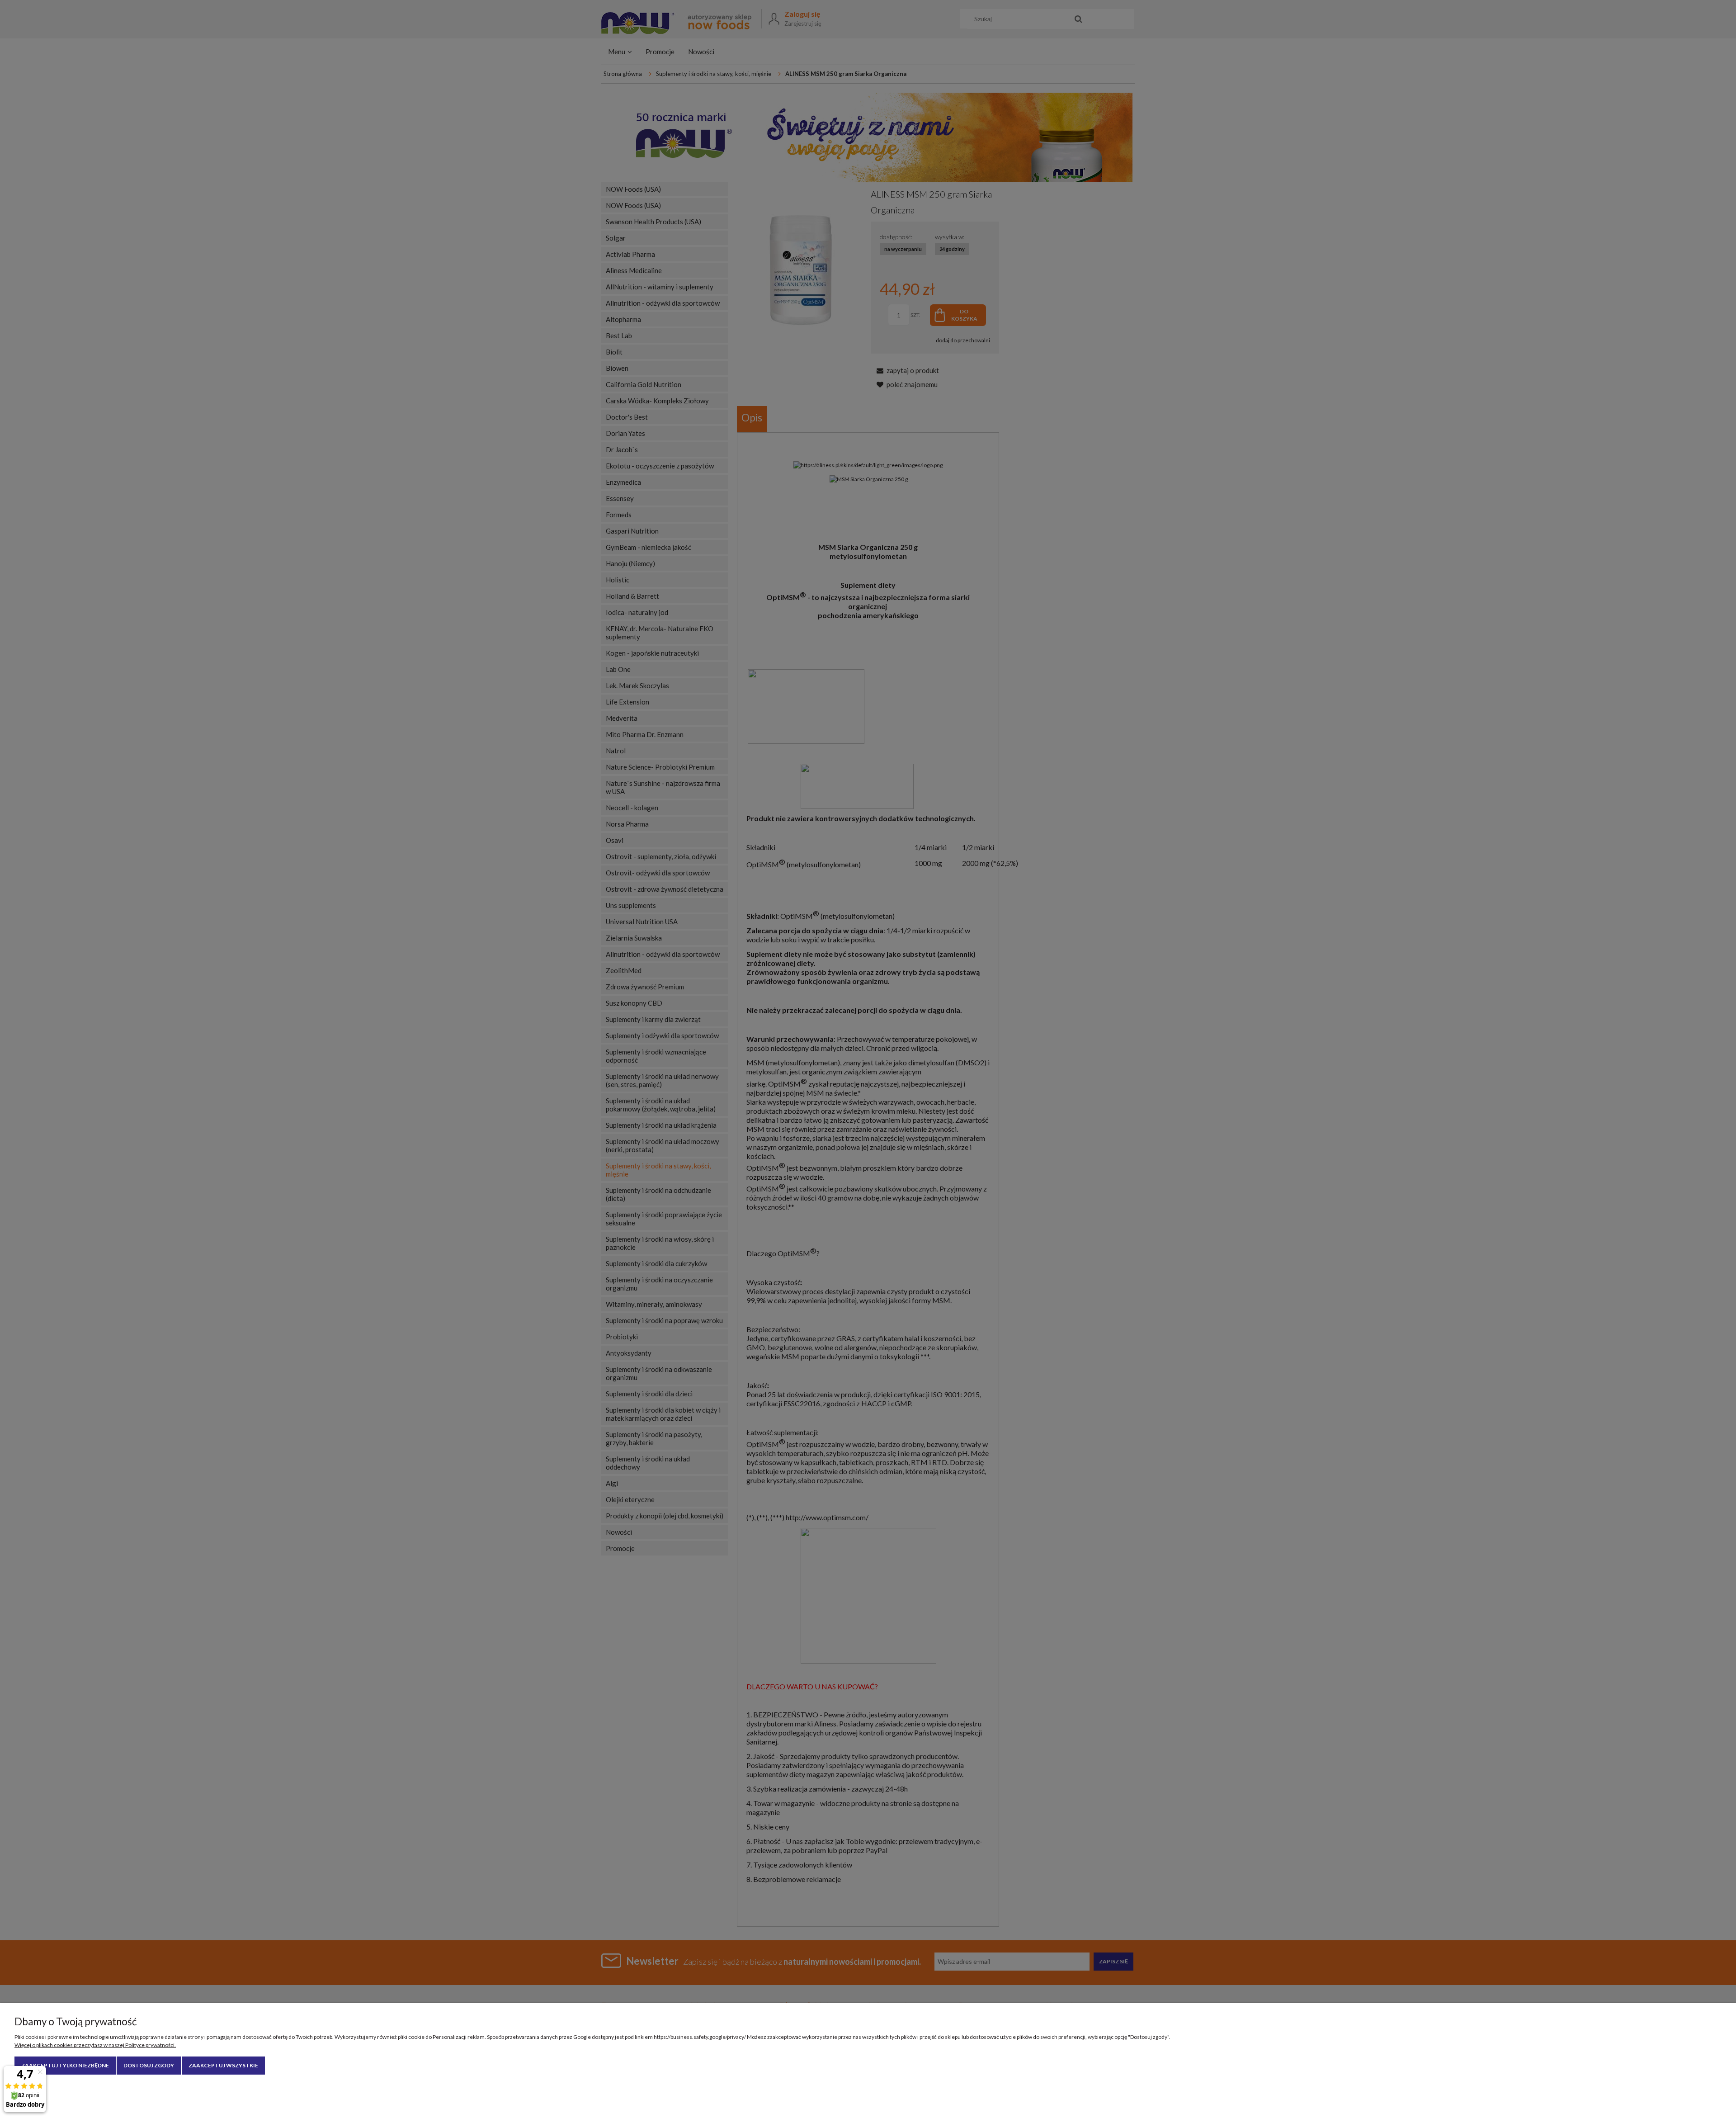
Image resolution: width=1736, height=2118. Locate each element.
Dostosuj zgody (149, 2065)
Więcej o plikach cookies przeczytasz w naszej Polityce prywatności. (95, 2045)
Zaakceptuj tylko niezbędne (65, 2065)
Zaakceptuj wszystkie (223, 2065)
